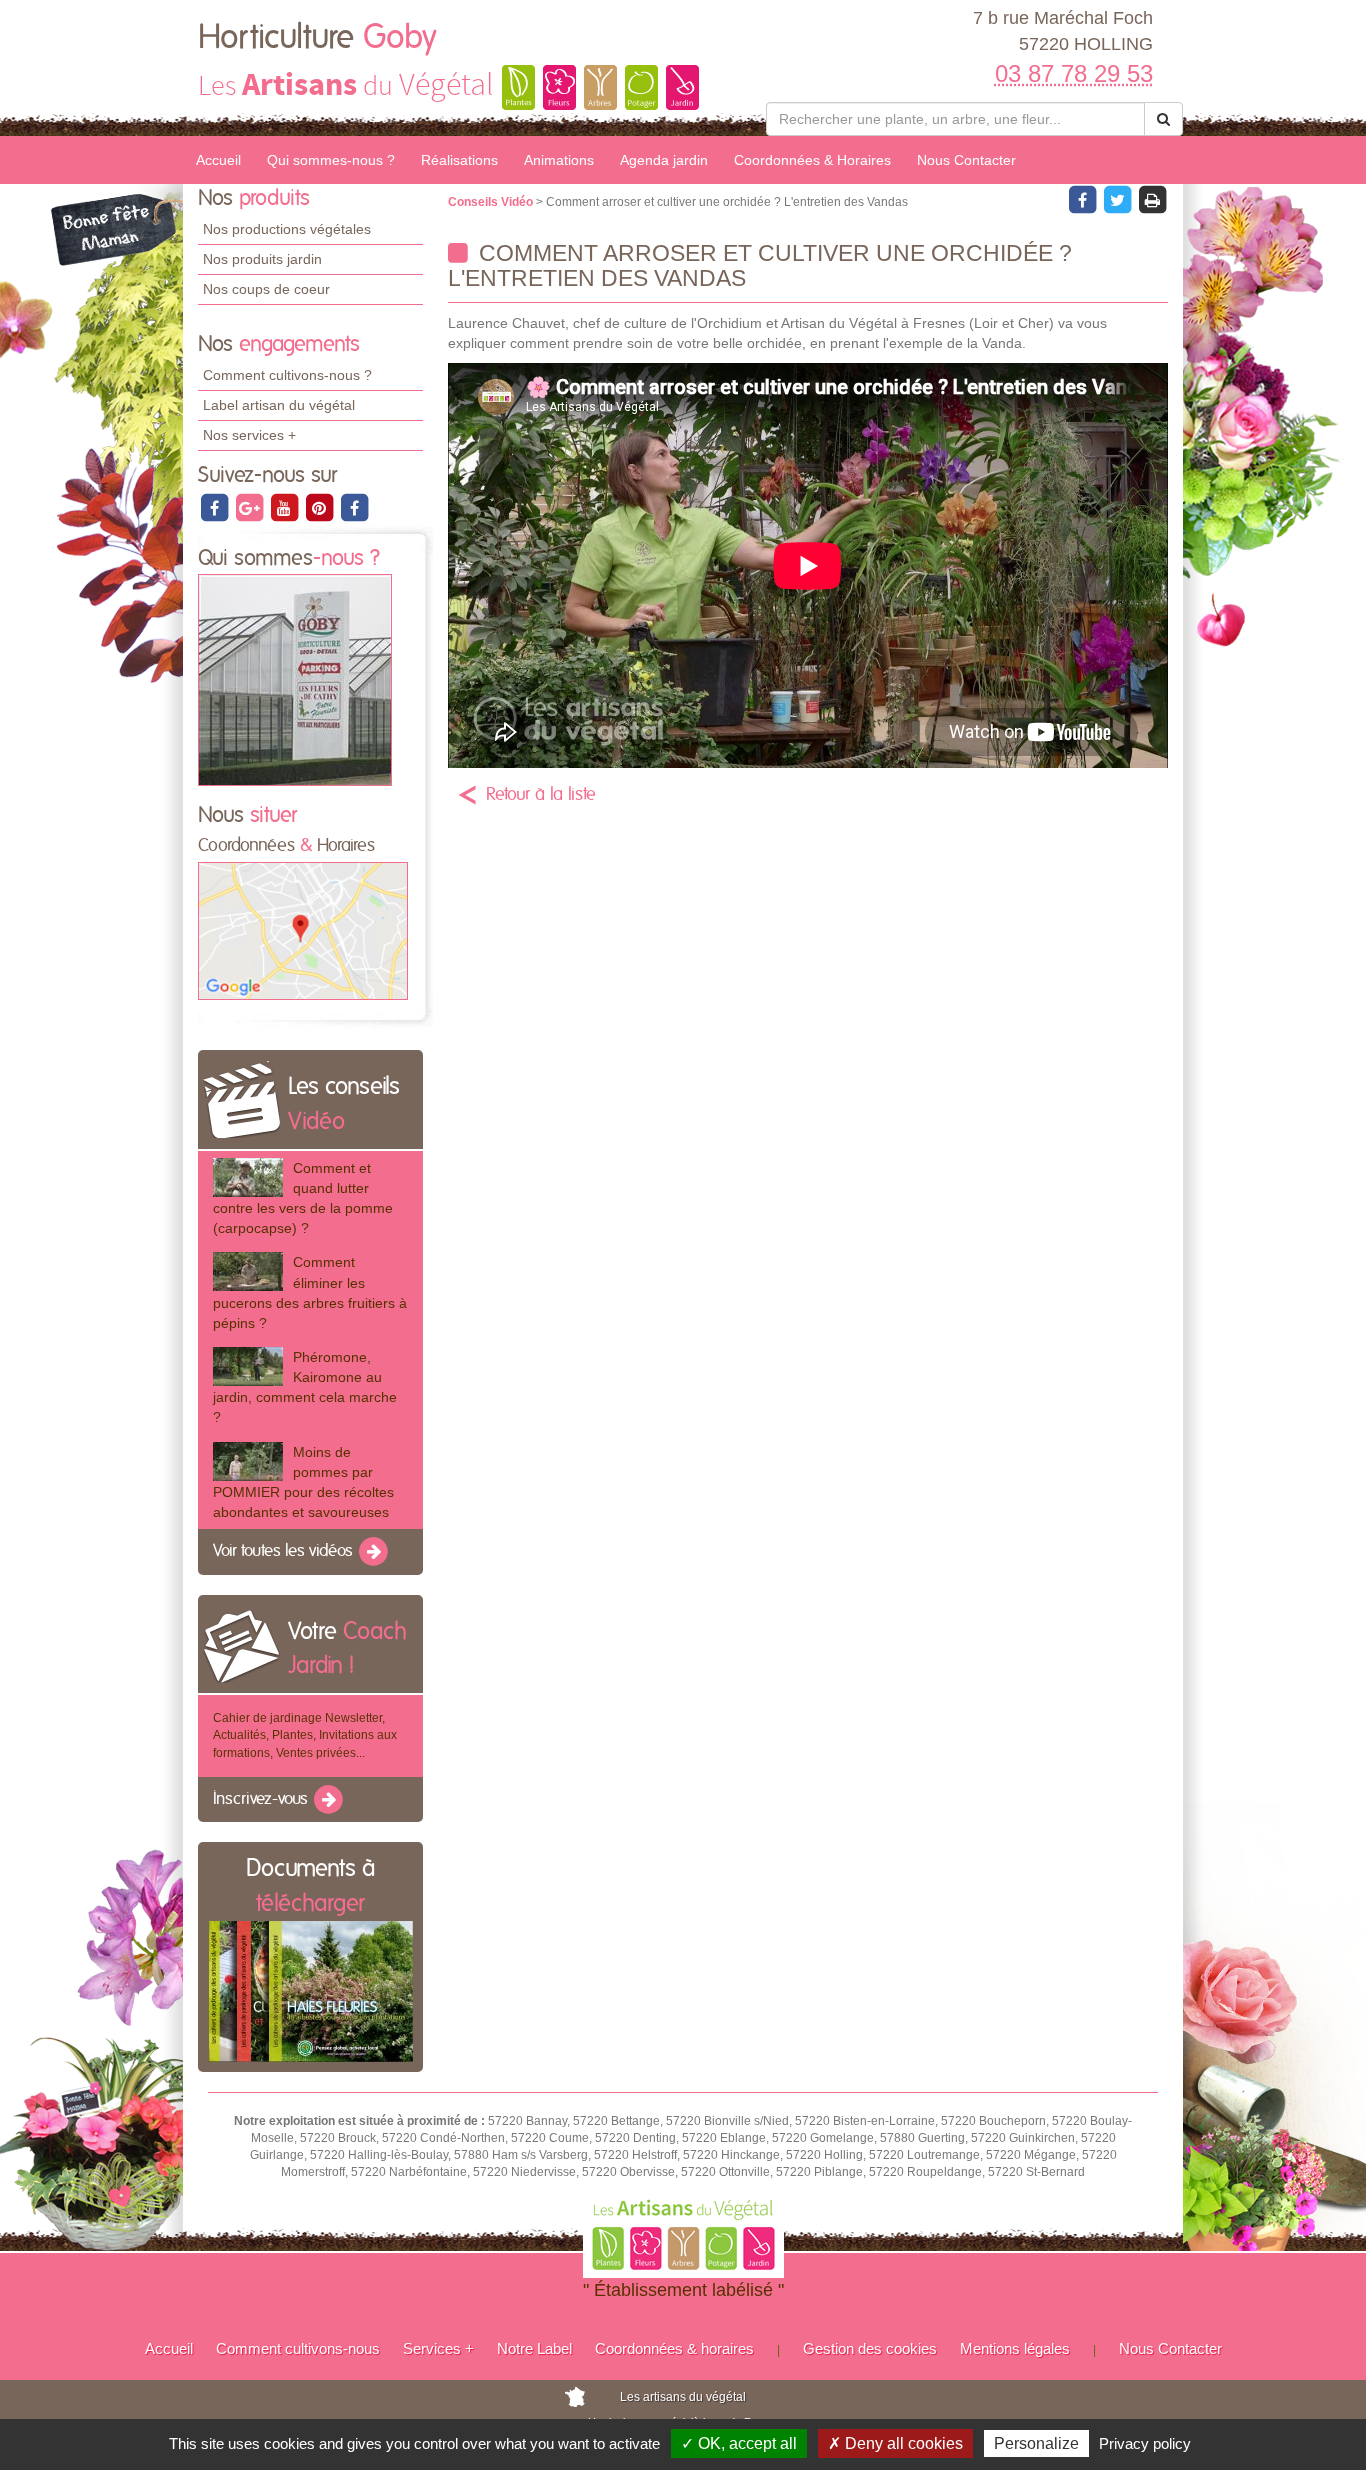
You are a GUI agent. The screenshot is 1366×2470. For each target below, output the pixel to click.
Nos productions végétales (287, 229)
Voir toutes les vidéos (285, 1551)
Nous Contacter (966, 160)
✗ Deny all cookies (895, 2443)
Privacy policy (1145, 2443)
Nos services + (249, 435)
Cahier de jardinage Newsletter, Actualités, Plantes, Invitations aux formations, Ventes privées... (305, 1735)
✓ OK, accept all (739, 2443)
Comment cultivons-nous (298, 2348)
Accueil (218, 160)
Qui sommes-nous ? (331, 160)
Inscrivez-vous (262, 1799)
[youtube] (285, 507)
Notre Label (534, 2348)
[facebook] (215, 507)
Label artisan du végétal (279, 405)
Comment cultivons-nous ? (287, 375)
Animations (559, 160)
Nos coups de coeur (266, 289)
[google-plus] (250, 507)
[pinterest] (320, 507)
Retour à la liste (541, 795)
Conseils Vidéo (492, 202)
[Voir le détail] (248, 1177)
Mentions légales (1015, 2348)
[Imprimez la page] (1152, 199)
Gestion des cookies (870, 2348)
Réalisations (459, 160)
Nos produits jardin (262, 259)
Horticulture (317, 38)
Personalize (1036, 2443)
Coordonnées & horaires (674, 2348)
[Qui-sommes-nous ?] (295, 680)
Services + (438, 2348)
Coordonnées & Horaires (812, 160)
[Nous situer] (303, 930)
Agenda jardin (664, 160)
